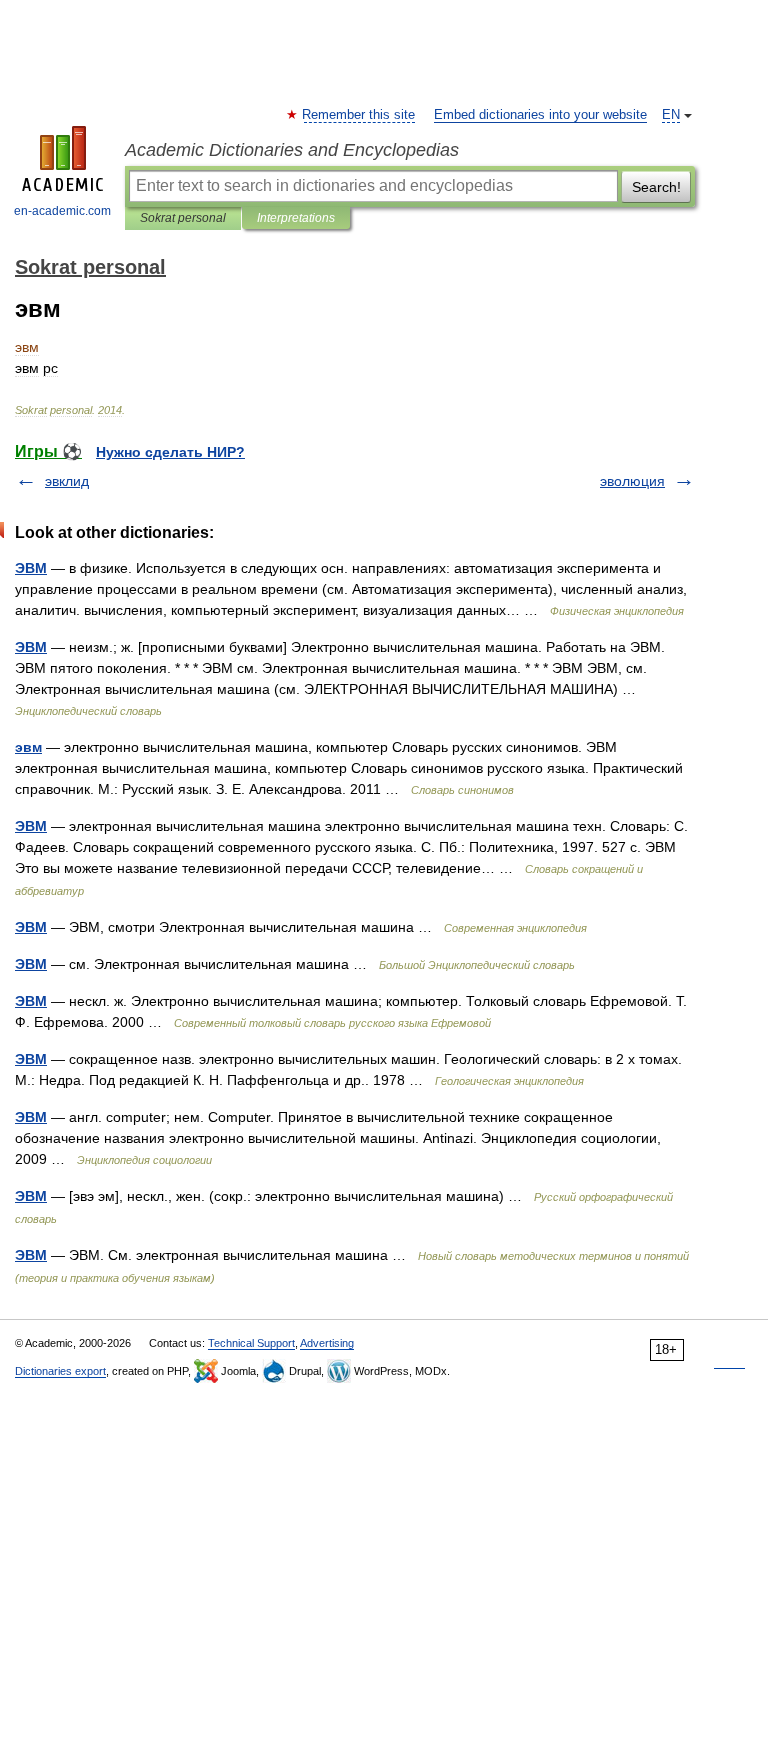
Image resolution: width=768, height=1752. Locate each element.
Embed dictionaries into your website (540, 115)
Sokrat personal (183, 218)
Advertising (327, 1343)
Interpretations (296, 218)
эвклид (67, 481)
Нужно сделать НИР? (170, 452)
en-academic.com (62, 211)
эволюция (632, 481)
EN (671, 115)
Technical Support (251, 1343)
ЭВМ (31, 568)
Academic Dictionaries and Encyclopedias (292, 150)
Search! (656, 187)
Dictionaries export (60, 1371)
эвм (28, 747)
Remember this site (359, 115)
